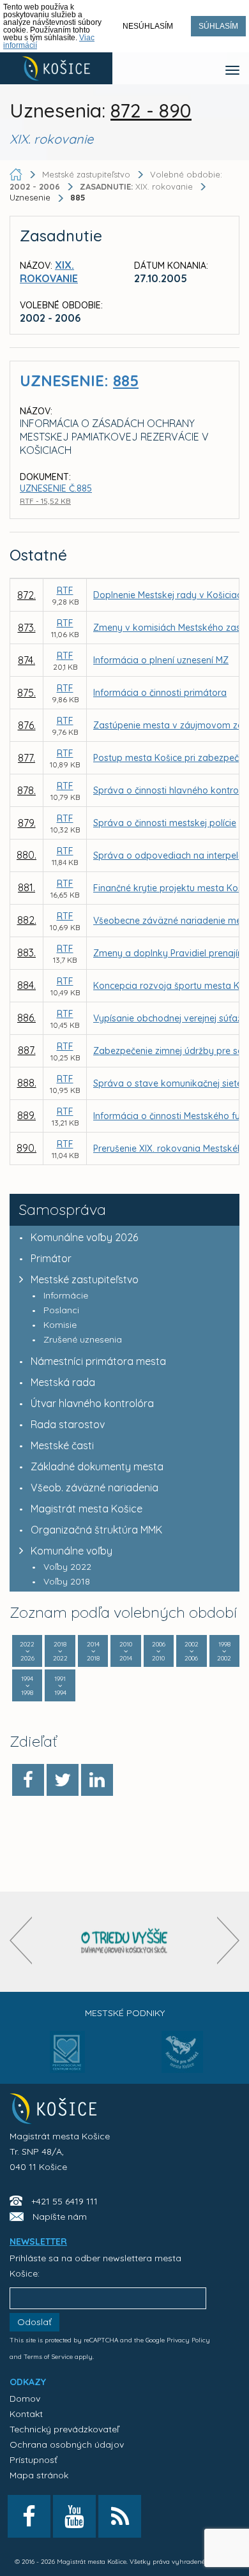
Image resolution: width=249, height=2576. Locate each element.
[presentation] (21, 1940)
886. (26, 1018)
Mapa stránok (39, 2475)
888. (27, 1083)
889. (26, 1115)
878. (26, 790)
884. (26, 985)
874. (26, 660)
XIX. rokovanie (138, 186)
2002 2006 (192, 1651)
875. (26, 693)
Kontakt (26, 2414)
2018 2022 (60, 1651)
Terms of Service (48, 2357)
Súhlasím (218, 26)
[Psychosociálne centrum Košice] (67, 2060)
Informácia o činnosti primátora (160, 693)
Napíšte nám (60, 2217)
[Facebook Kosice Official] (29, 2516)
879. (27, 823)
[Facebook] (28, 1780)
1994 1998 (27, 1686)
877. (26, 758)
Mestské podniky (125, 2013)
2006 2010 (159, 1651)
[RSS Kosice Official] (120, 2516)
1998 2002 (224, 1651)
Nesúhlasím (148, 26)
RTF (65, 591)
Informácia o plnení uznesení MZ (161, 660)
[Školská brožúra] (124, 1942)
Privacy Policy (188, 2340)
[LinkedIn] (97, 1780)
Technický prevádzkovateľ (64, 2429)
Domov (25, 2399)
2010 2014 (126, 1651)
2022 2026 (27, 1651)
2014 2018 (93, 1651)
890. (26, 1148)
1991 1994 (60, 1686)
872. (26, 595)
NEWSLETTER (38, 2241)
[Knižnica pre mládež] (182, 2060)
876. (27, 725)
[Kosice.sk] (56, 68)
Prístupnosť (34, 2460)
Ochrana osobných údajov (67, 2444)
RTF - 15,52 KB (45, 501)
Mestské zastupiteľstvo (85, 1279)
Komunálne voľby (72, 1551)
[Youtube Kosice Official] (74, 2516)
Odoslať (34, 2322)
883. (26, 953)
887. (27, 1050)
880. (26, 855)
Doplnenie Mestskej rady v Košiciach (170, 595)
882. (27, 920)
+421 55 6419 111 (64, 2201)
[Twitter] (63, 1780)
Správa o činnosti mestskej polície (165, 823)
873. (27, 628)
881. (26, 887)
